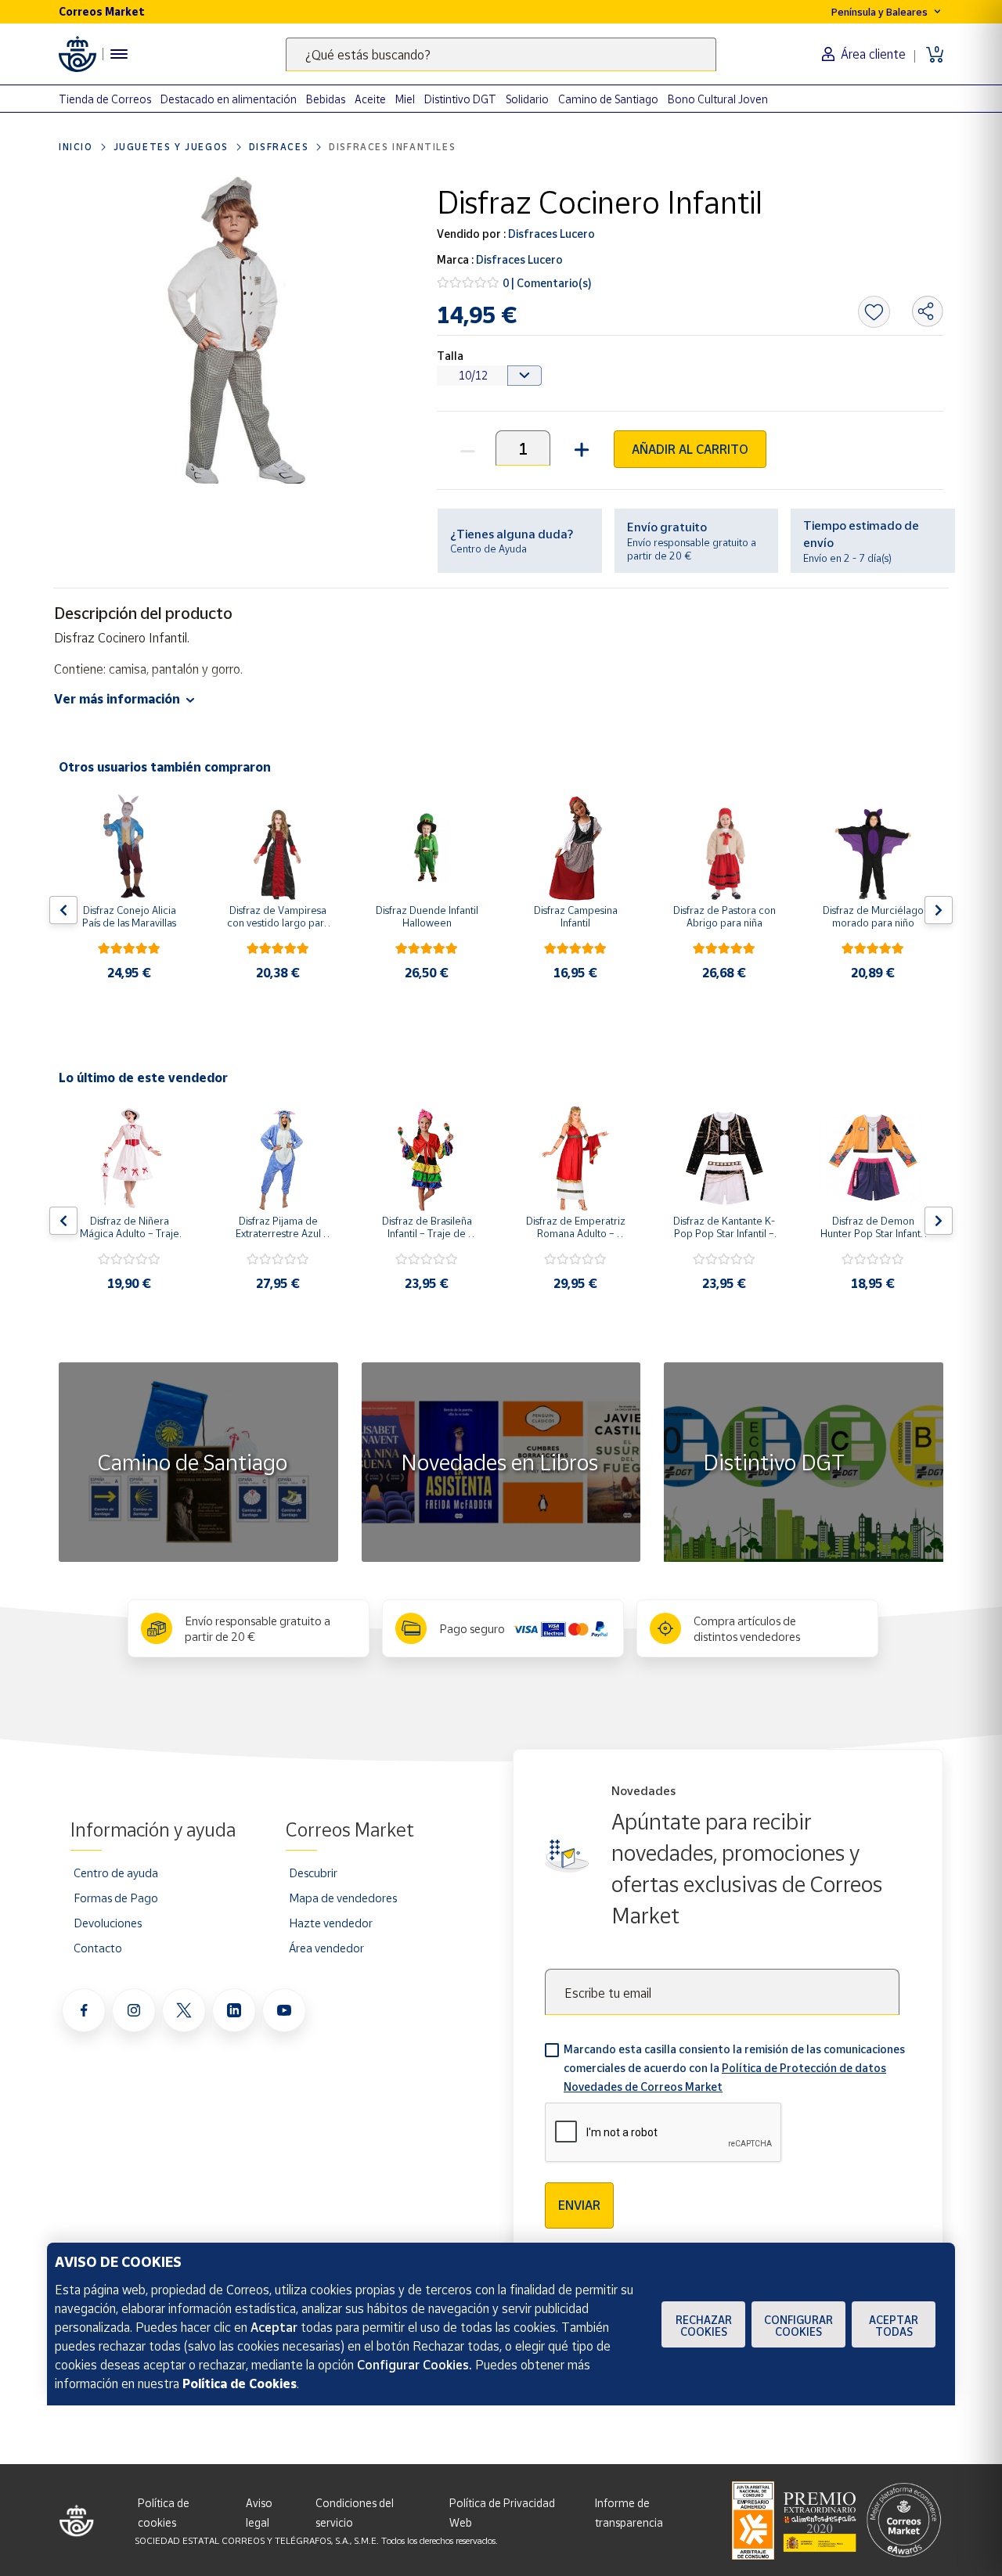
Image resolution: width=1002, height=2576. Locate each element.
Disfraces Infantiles (392, 147)
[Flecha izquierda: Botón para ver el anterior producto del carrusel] (63, 910)
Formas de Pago (116, 1898)
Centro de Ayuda (488, 549)
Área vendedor (326, 1948)
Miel (405, 99)
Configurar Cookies (798, 2326)
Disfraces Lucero (550, 234)
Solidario (527, 99)
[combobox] (501, 54)
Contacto (98, 1948)
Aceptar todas (894, 2326)
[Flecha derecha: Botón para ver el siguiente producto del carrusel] (939, 910)
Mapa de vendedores (343, 1898)
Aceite (370, 99)
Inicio (76, 147)
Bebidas (326, 99)
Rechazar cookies (704, 2326)
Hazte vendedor (331, 1923)
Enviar (579, 2205)
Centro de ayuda (116, 1873)
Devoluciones (108, 1923)
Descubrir (313, 1873)
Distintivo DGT (460, 99)
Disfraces (279, 147)
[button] (580, 448)
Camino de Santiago (608, 99)
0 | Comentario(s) (547, 283)
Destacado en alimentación (229, 99)
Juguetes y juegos (171, 147)
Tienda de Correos (105, 99)
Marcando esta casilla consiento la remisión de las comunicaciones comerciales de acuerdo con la (734, 2068)
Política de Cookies (240, 2384)
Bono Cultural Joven (718, 99)
